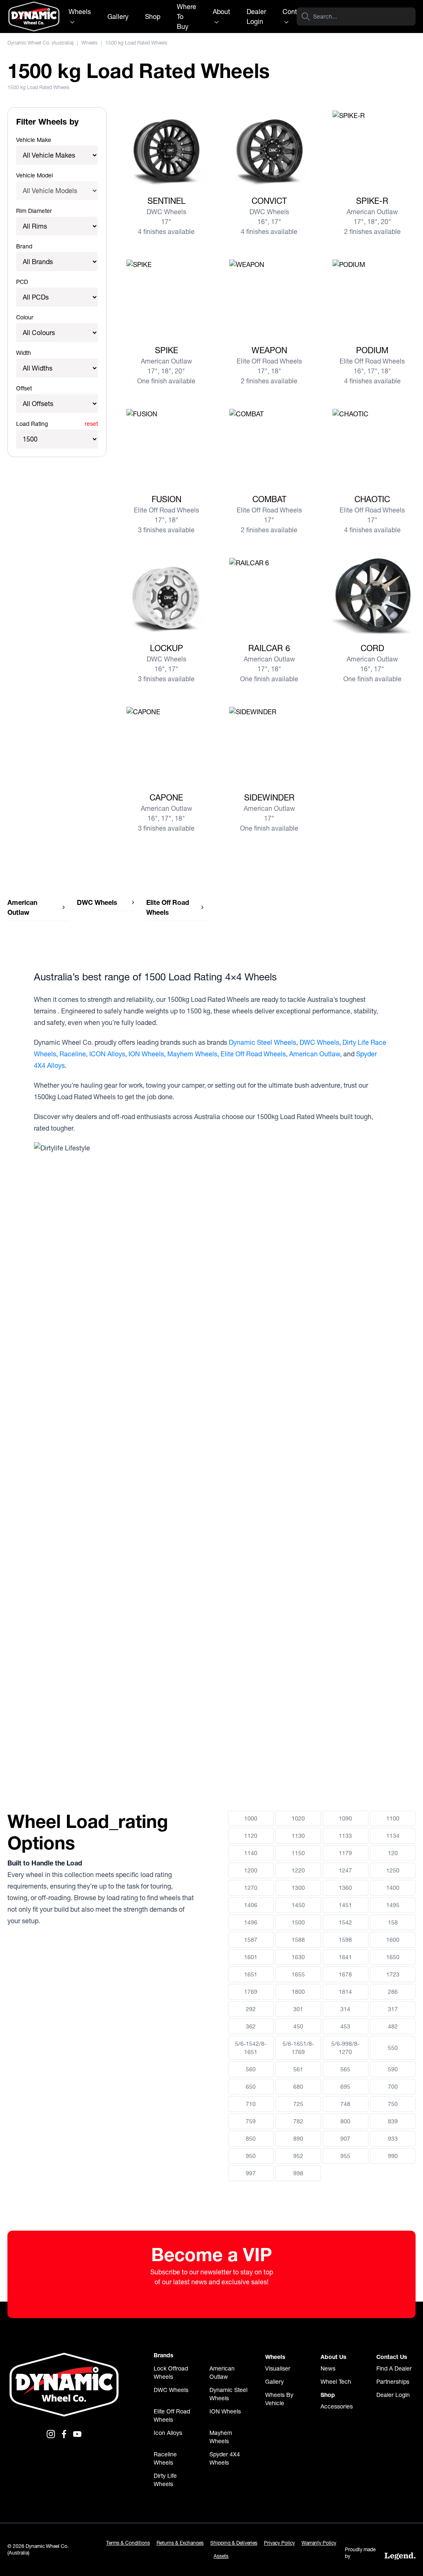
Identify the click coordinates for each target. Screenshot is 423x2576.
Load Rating (32, 424)
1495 (393, 1905)
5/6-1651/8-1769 (298, 2048)
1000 (251, 1818)
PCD (22, 282)
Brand (24, 246)
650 (251, 2087)
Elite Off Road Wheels (253, 1054)
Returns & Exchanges (180, 2543)
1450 (298, 1905)
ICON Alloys (107, 1054)
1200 (251, 1870)
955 (345, 2156)
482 (393, 2026)
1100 (393, 1818)
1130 (298, 1836)
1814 (345, 1992)
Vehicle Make (34, 140)
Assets (221, 2556)
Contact (295, 12)
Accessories (337, 2406)
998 (298, 2173)
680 (298, 2087)
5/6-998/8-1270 (345, 2048)
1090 (345, 1818)
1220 (298, 1870)
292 (251, 2009)
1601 (251, 1957)
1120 (251, 1836)
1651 (251, 1974)
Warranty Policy (319, 2543)
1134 (393, 1836)
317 (393, 2009)
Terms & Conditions (128, 2543)
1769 (251, 1992)
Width (24, 353)
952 (298, 2156)
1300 (298, 1888)
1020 (298, 1818)
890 (298, 2139)
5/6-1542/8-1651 (251, 2048)
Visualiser (278, 2368)
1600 (393, 1940)
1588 (298, 1940)
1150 (298, 1853)
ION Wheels (146, 1054)
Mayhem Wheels (192, 1054)
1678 (345, 1974)
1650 (393, 1957)
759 (251, 2121)
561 (298, 2069)
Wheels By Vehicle (279, 2399)
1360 (345, 1888)
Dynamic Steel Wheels (263, 1042)
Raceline (73, 1054)
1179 (345, 1853)
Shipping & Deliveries (234, 2543)
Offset (24, 388)
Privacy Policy (279, 2543)
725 (298, 2104)
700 (393, 2087)
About (221, 12)
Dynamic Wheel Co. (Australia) (40, 43)
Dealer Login (256, 17)
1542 (345, 1922)
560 (251, 2069)
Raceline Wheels (165, 2458)
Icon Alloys (168, 2433)
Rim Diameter (34, 211)
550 (393, 2048)
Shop (153, 17)
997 (251, 2173)
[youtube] (77, 2434)
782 (298, 2121)
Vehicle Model (34, 175)
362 (251, 2026)
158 (393, 1922)
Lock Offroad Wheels (171, 2373)
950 (251, 2156)
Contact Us (392, 2357)
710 (251, 2104)
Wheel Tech (336, 2382)
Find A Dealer (394, 2368)
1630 (298, 1957)
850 (251, 2139)
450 (298, 2026)
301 (298, 2009)
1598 (345, 1940)
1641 (345, 1957)
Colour (25, 317)
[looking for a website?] (400, 2556)
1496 (251, 1922)
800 (345, 2121)
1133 (345, 1836)
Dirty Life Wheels (165, 2480)
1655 (298, 1974)
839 (393, 2121)
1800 (298, 1992)
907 (345, 2139)
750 (393, 2104)
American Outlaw (315, 1054)
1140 (251, 1853)
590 (393, 2069)
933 (393, 2139)
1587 (251, 1940)
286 (393, 1992)
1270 (251, 1888)
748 (345, 2104)
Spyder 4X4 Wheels (225, 2458)
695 (345, 2087)
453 (345, 2026)
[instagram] (51, 2434)
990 (393, 2156)
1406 (251, 1905)
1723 (393, 1974)
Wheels (80, 12)
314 (345, 2009)
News (328, 2368)
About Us (334, 2357)
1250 (393, 1870)
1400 (393, 1888)
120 (393, 1853)
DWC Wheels (319, 1042)
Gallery (118, 17)
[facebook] (64, 2434)
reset (91, 424)
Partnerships (393, 2382)
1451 (345, 1905)
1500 (298, 1922)
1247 (345, 1870)
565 (345, 2069)
